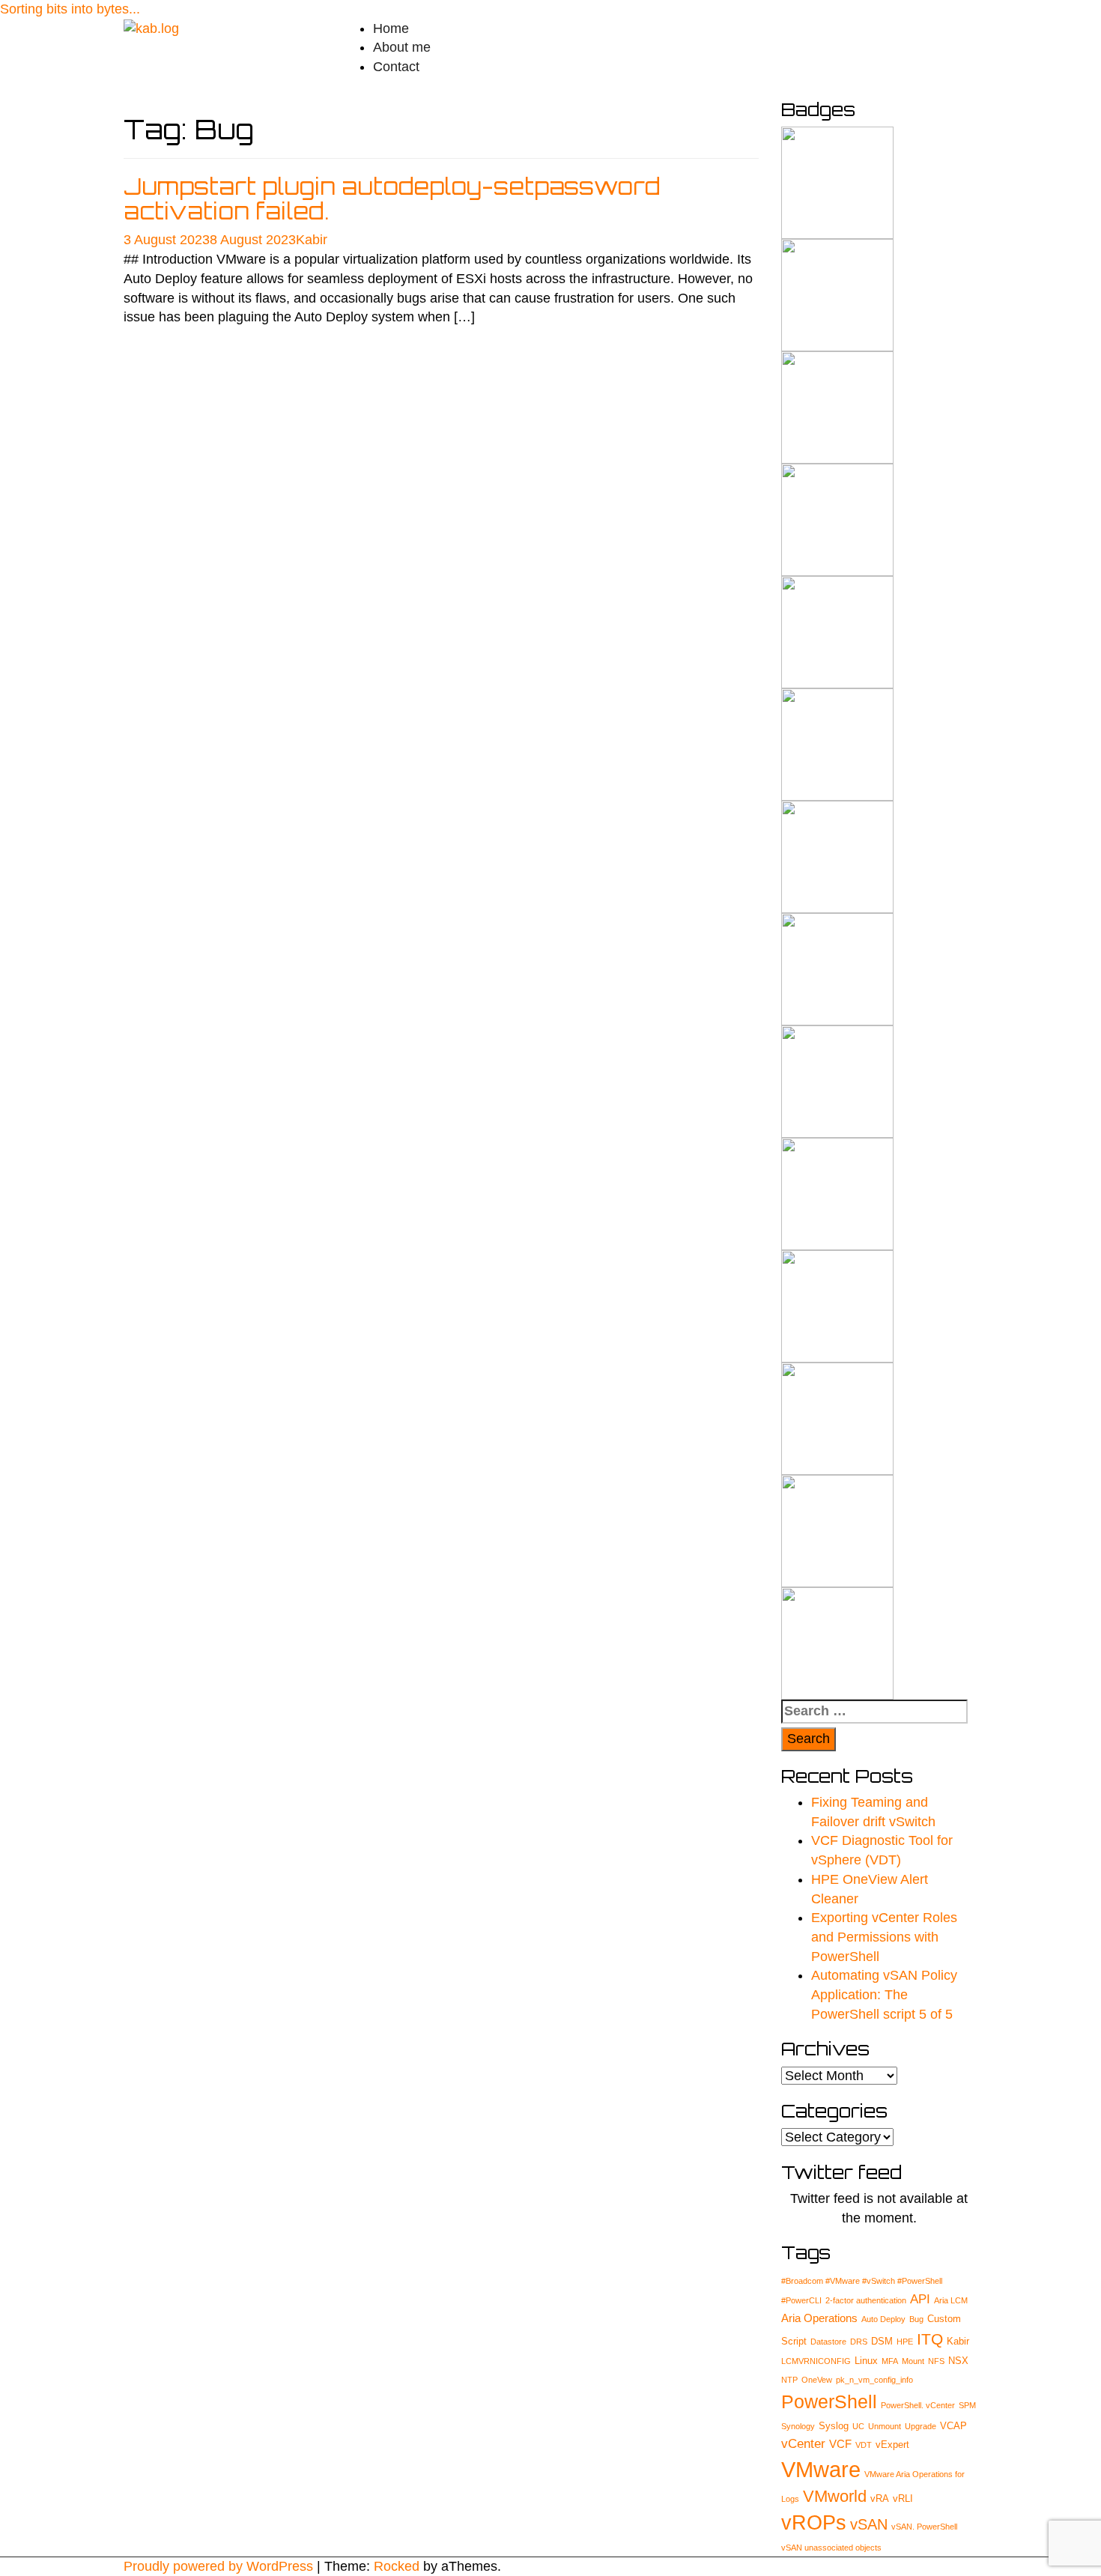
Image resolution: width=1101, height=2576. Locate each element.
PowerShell (829, 2402)
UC (858, 2426)
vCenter (803, 2444)
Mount (913, 2361)
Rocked (397, 2566)
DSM (882, 2341)
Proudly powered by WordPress (218, 2566)
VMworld (835, 2496)
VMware (821, 2469)
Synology (798, 2426)
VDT (864, 2445)
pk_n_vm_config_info (874, 2380)
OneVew (817, 2380)
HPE (905, 2342)
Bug (916, 2319)
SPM (967, 2405)
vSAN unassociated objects (831, 2548)
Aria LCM (951, 2300)
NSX (958, 2361)
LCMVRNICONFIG (816, 2361)
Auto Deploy (883, 2319)
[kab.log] (151, 28)
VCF (840, 2444)
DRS (859, 2342)
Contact (396, 67)
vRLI (903, 2498)
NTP (789, 2380)
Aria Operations (819, 2318)
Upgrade (920, 2426)
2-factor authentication (866, 2300)
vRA (880, 2498)
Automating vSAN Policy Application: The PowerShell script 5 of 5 (884, 1994)
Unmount (885, 2426)
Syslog (834, 2426)
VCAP (953, 2426)
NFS (936, 2361)
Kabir (312, 240)
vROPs (814, 2523)
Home (391, 28)
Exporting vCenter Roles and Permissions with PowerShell (884, 1937)
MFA (890, 2361)
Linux (866, 2361)
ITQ (930, 2339)
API (920, 2299)
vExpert (892, 2445)
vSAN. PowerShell (924, 2527)
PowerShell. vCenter (918, 2405)
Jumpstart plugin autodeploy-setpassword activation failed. (392, 198)
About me (402, 47)
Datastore (828, 2342)
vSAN (869, 2524)
